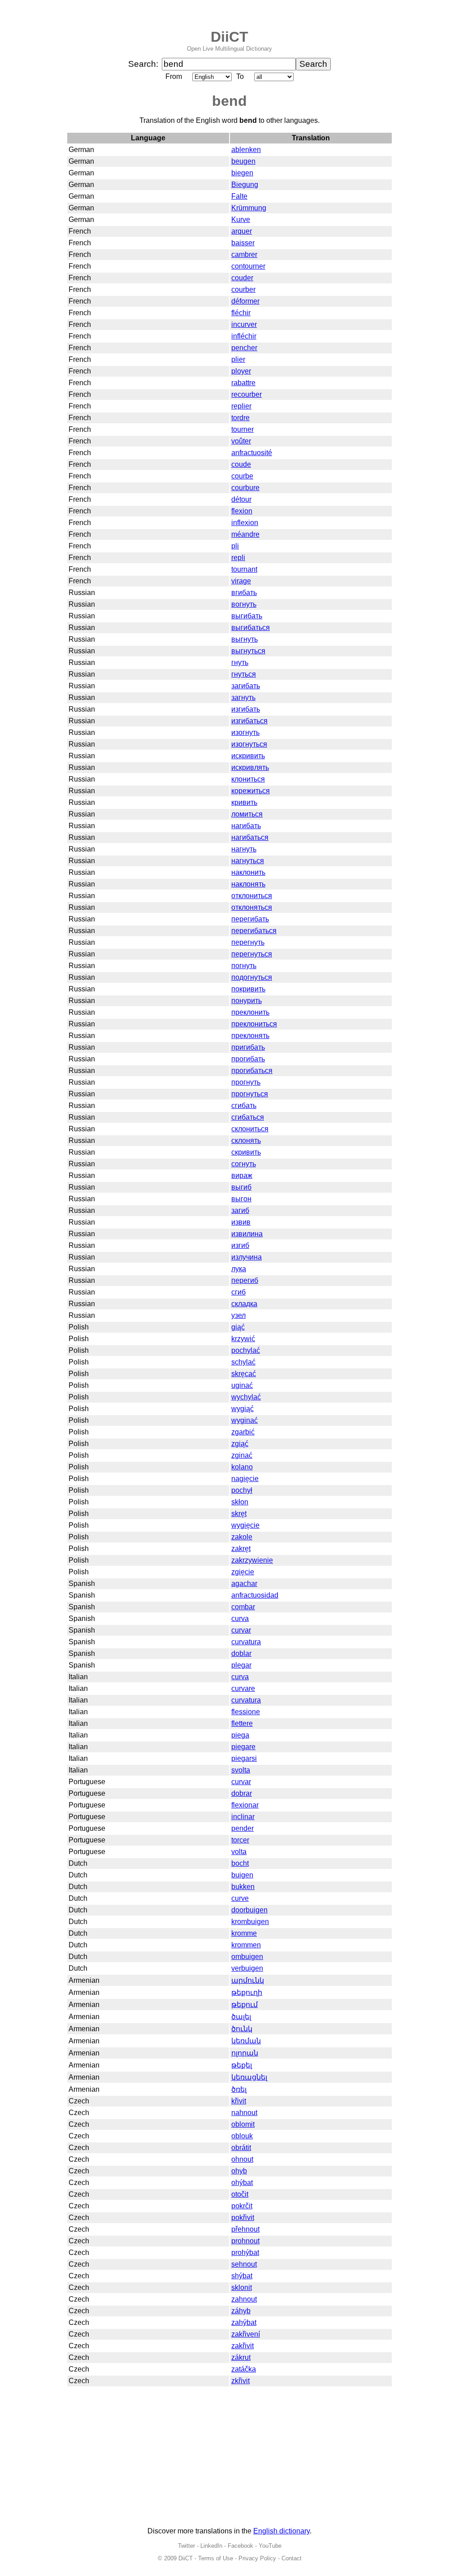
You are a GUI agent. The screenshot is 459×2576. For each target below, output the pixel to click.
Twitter (186, 2546)
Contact (292, 2558)
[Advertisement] (229, 2457)
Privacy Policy (257, 2558)
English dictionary (281, 2531)
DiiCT (229, 37)
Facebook (240, 2546)
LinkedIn (211, 2546)
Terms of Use (216, 2558)
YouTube (270, 2546)
